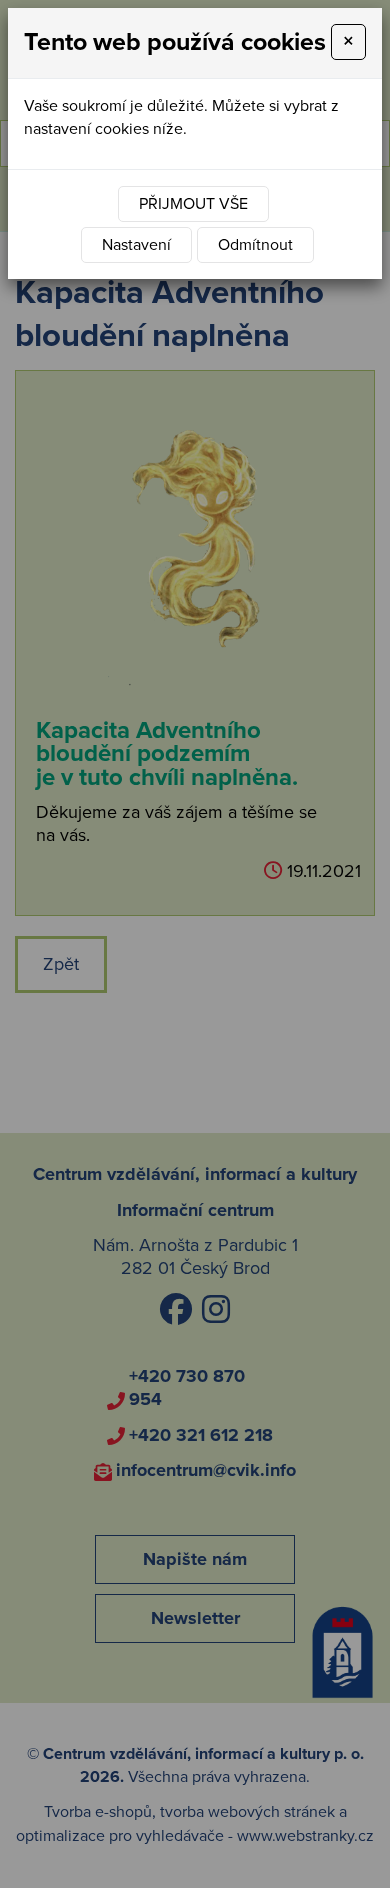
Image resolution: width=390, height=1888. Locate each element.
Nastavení (136, 245)
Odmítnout (255, 245)
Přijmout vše (193, 204)
